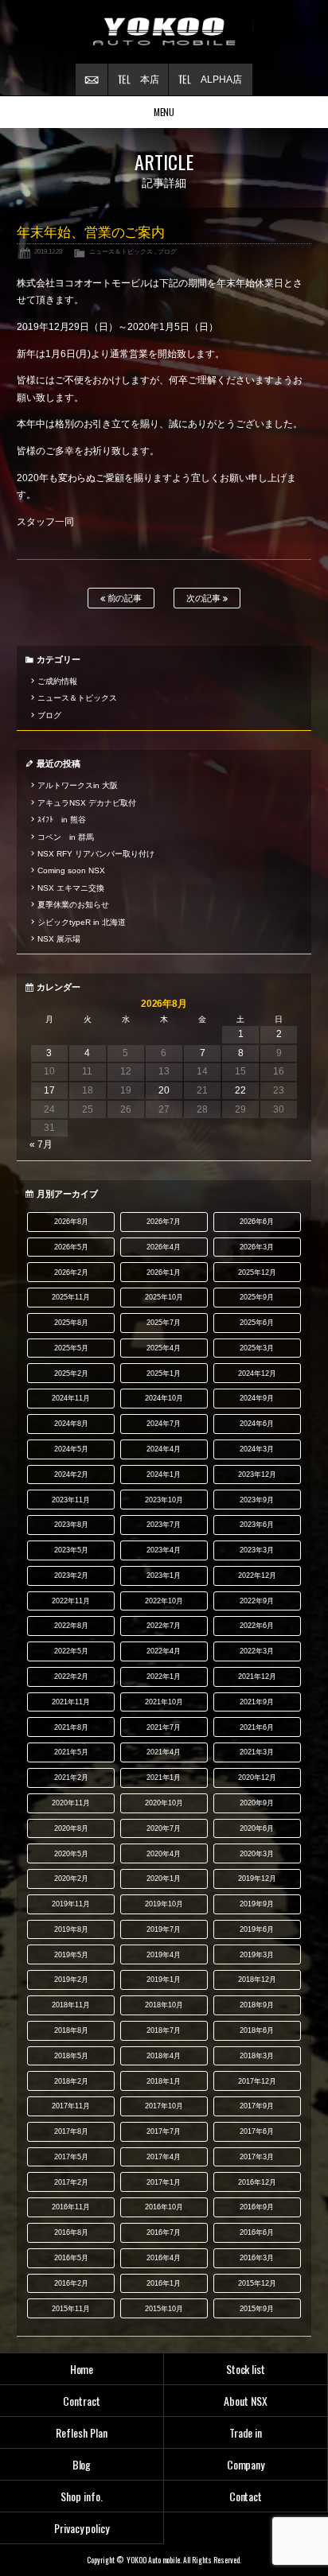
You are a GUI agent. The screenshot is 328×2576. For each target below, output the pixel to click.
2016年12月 (257, 2182)
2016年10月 (164, 2207)
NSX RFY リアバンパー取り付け (96, 854)
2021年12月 (257, 1677)
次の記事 (205, 598)
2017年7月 (164, 2131)
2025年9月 (257, 1297)
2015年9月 (257, 2309)
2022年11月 (71, 1601)
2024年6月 (257, 1424)
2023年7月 (164, 1525)
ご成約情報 (57, 681)
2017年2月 (71, 2182)
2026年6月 (257, 1222)
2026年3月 (257, 1247)
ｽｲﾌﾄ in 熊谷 (62, 820)
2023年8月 (71, 1525)
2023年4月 (164, 1550)
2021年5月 (71, 1752)
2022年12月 (257, 1576)
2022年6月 (257, 1626)
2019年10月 (164, 1904)
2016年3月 (257, 2258)
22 (240, 1090)
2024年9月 (257, 1398)
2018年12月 (257, 1980)
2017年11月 (71, 2106)
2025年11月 (71, 1297)
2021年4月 (164, 1752)
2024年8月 (71, 1424)
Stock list (246, 2369)
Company (246, 2464)
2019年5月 (71, 1955)
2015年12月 (257, 2283)
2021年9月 (257, 1702)
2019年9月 (257, 1904)
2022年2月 (71, 1677)
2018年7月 (164, 2030)
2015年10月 (164, 2309)
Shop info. (82, 2496)
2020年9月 (257, 1803)
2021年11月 (71, 1702)
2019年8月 (71, 1929)
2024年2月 (71, 1474)
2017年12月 (257, 2081)
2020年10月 (164, 1803)
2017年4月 (164, 2157)
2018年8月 (71, 2030)
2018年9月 (257, 2005)
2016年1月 (164, 2283)
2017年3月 (257, 2157)
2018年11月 (71, 2005)
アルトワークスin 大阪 (78, 785)
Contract (82, 2401)
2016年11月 (71, 2207)
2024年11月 (71, 1398)
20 (164, 1090)
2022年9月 (257, 1601)
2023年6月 (257, 1525)
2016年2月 (71, 2283)
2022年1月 (164, 1677)
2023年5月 (71, 1550)
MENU (164, 112)
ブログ (167, 251)
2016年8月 (71, 2232)
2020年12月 (257, 1778)
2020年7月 (164, 1828)
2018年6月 (257, 2030)
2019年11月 (71, 1904)
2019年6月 (257, 1929)
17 (49, 1090)
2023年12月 (257, 1474)
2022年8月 (71, 1626)
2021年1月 (164, 1778)
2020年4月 (164, 1854)
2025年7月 (164, 1323)
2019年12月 (257, 1879)
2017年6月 (257, 2131)
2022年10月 (164, 1601)
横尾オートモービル (164, 32)
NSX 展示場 (59, 939)
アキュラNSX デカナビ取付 (87, 803)
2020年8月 (71, 1828)
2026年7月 (164, 1222)
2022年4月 (164, 1651)
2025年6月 (257, 1323)
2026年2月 (71, 1272)
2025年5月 (71, 1348)
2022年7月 (164, 1626)
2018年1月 (164, 2081)
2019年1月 (164, 1980)
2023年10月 (164, 1500)
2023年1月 (164, 1576)
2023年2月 (71, 1576)
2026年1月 (164, 1272)
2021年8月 (71, 1727)
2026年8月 (71, 1222)
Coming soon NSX (71, 870)
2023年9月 (257, 1500)
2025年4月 (164, 1348)
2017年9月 (257, 2106)
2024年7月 (164, 1424)
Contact (246, 2496)
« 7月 (41, 1144)
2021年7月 (164, 1727)
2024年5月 (71, 1449)
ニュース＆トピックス (121, 251)
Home (82, 2369)
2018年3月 (257, 2056)
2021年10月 (164, 1702)
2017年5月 (71, 2157)
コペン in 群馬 (66, 837)
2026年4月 (164, 1247)
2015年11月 (71, 2309)
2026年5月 (71, 1247)
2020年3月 (257, 1854)
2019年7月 (164, 1929)
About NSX (246, 2401)
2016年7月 (164, 2232)
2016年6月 (257, 2232)
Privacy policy (82, 2528)
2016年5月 (71, 2258)
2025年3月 (257, 1348)
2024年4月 (164, 1449)
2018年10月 (164, 2005)
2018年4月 (164, 2056)
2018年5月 (71, 2056)
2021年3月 (257, 1752)
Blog (82, 2464)
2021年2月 (71, 1778)
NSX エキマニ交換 (71, 888)
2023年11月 (71, 1500)
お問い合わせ (92, 80)
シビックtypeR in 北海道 (82, 922)
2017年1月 (164, 2182)
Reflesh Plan (82, 2432)
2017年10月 (164, 2106)
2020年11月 (71, 1803)
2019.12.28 (49, 251)
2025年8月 (71, 1323)
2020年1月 (164, 1879)
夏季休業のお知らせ (73, 905)
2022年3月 (257, 1651)
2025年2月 (71, 1373)
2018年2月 (71, 2081)
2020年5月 (71, 1854)
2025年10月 (164, 1297)
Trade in (246, 2432)
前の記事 (124, 598)
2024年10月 (164, 1398)
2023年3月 (257, 1550)
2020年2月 (71, 1879)
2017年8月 (71, 2131)
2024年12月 (257, 1373)
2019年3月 (257, 1955)
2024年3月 (257, 1449)
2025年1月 (164, 1373)
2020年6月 (257, 1828)
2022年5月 (71, 1651)
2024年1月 (164, 1474)
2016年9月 (257, 2207)
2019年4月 (164, 1955)
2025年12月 (257, 1272)
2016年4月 (164, 2258)
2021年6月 (257, 1727)
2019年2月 (71, 1980)
